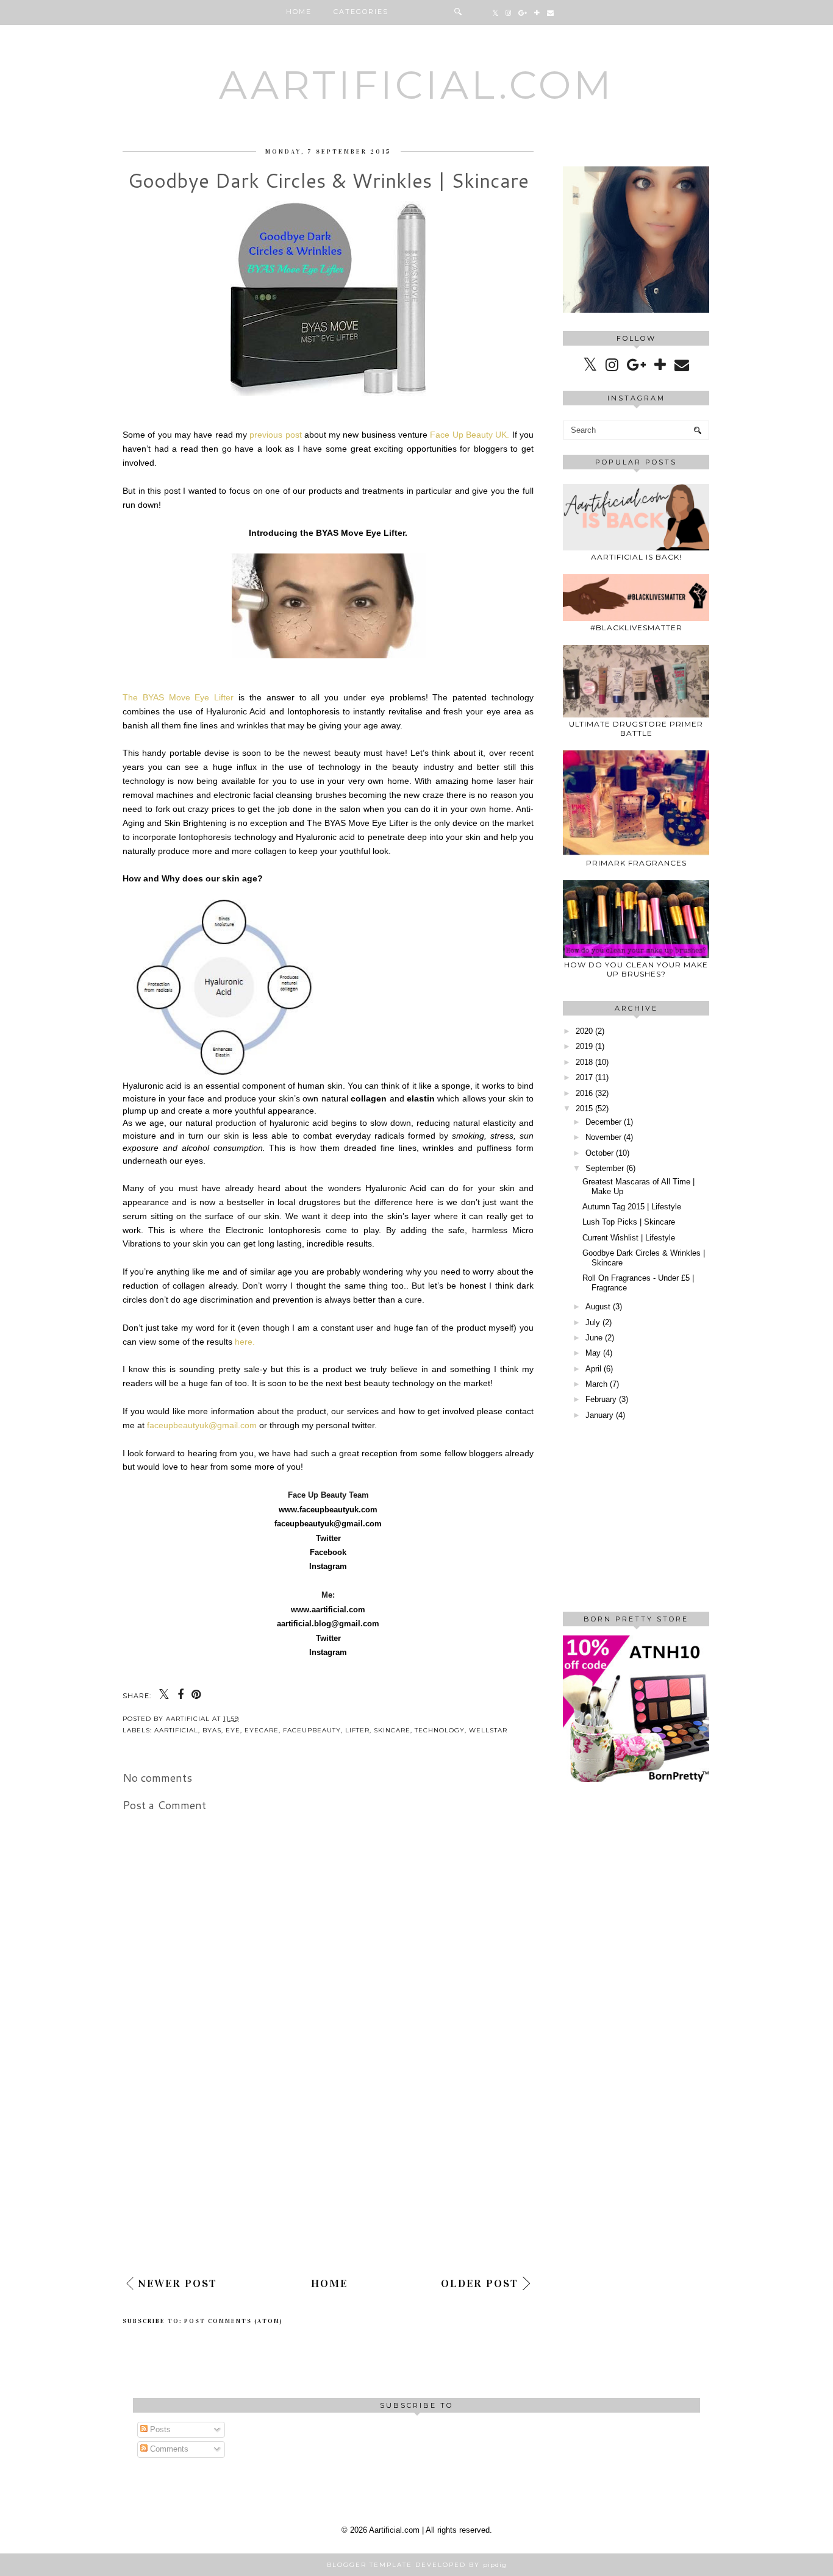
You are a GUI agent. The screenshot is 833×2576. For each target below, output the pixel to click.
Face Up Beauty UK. (470, 435)
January (599, 1415)
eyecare (262, 1730)
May (593, 1353)
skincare (392, 1730)
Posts (159, 2429)
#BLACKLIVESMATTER (636, 628)
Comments (168, 2449)
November (603, 1137)
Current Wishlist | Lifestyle (629, 1238)
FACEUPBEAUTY (312, 1730)
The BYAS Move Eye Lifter (178, 697)
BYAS (212, 1730)
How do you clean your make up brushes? (636, 969)
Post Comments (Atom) (234, 2321)
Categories (361, 12)
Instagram (328, 1566)
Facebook (328, 1552)
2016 (584, 1093)
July (593, 1322)
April (593, 1369)
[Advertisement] (328, 2176)
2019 (584, 1046)
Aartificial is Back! (636, 557)
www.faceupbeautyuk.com (328, 1510)
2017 (584, 1077)
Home (299, 12)
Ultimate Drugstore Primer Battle (636, 728)
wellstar (488, 1730)
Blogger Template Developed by (417, 2565)
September (605, 1168)
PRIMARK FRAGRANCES (636, 863)
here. (245, 1342)
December (603, 1122)
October (599, 1153)
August (598, 1307)
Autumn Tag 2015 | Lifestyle (632, 1207)
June (594, 1338)
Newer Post (177, 2283)
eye (233, 1730)
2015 (584, 1108)
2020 (584, 1031)
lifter (357, 1730)
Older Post (480, 2283)
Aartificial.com (416, 85)
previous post (277, 435)
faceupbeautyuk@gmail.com (202, 1425)
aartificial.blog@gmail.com (328, 1624)
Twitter (328, 1538)
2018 (584, 1062)
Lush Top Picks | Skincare (629, 1222)
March (596, 1384)
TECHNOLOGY (440, 1730)
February (601, 1399)
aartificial (176, 1730)
